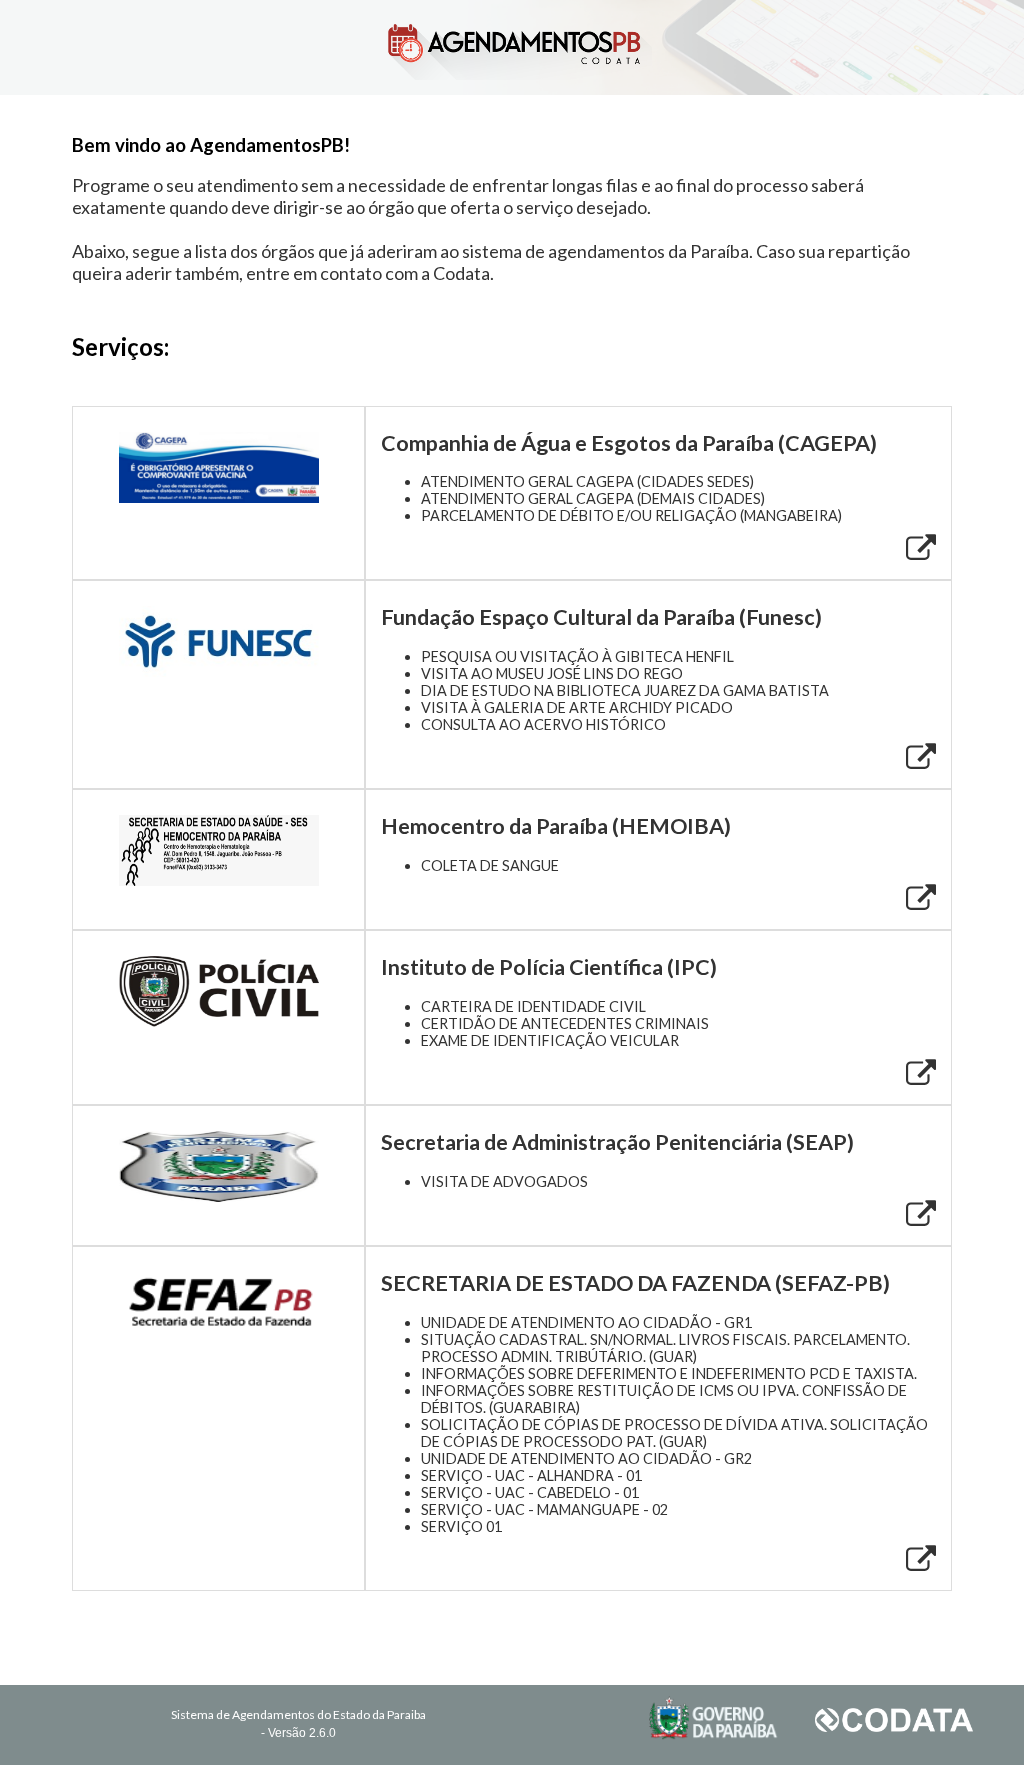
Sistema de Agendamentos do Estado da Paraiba (298, 1714)
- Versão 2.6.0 (298, 1733)
